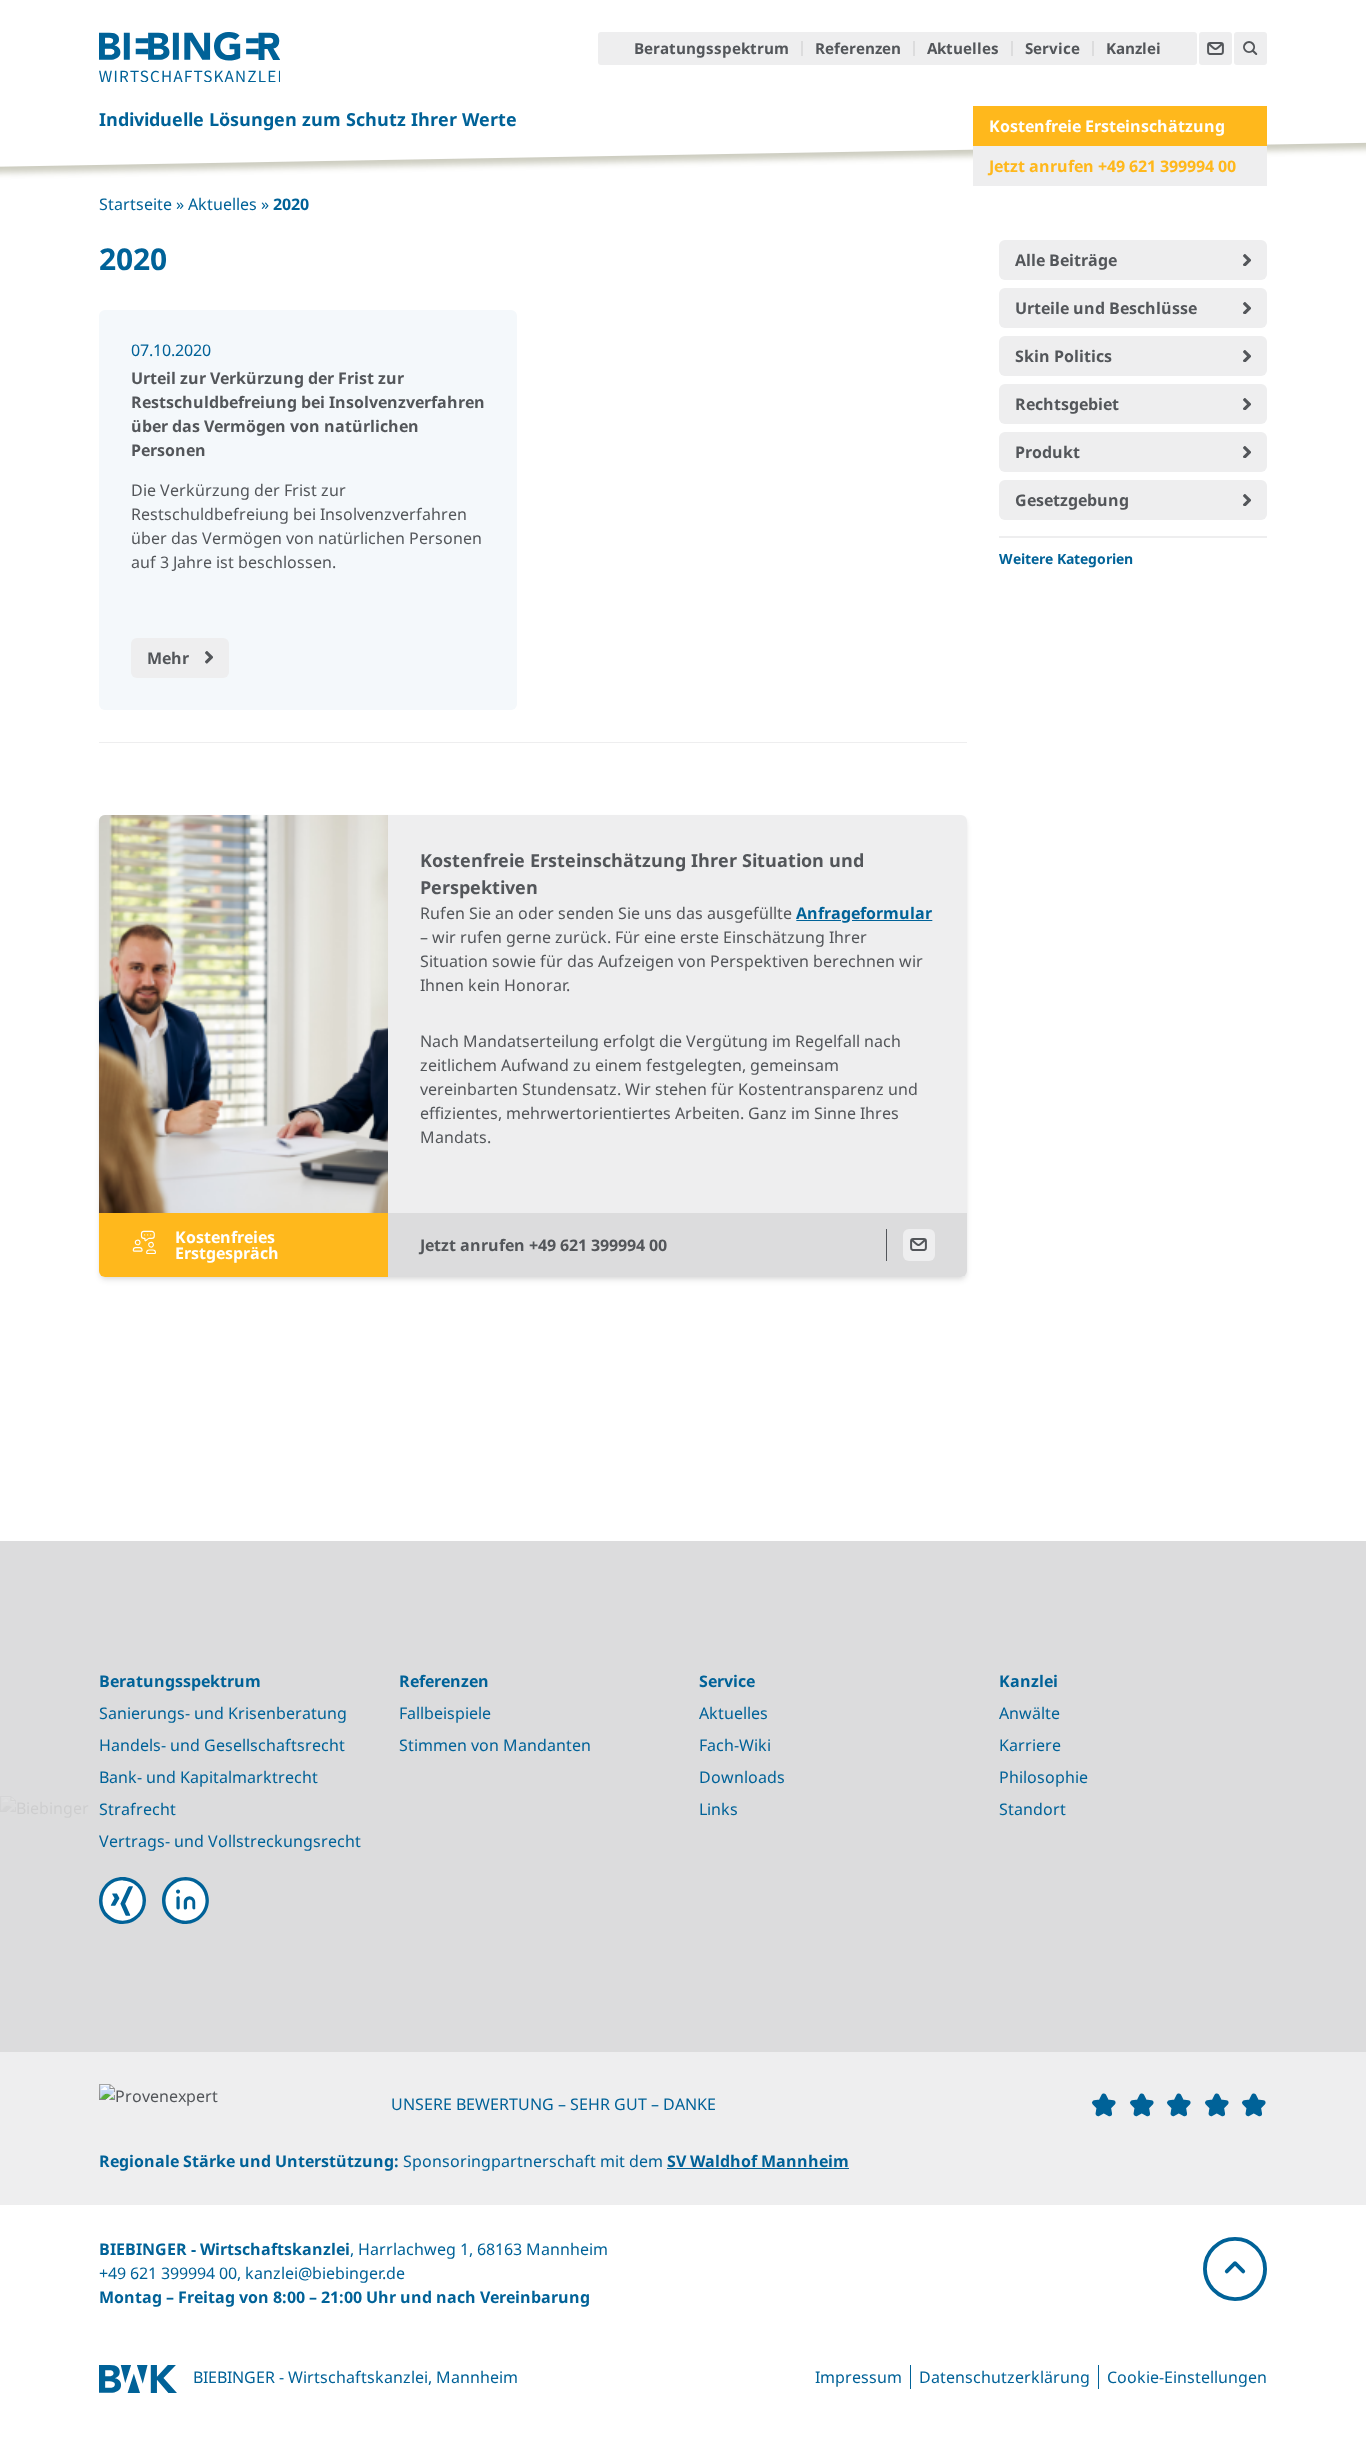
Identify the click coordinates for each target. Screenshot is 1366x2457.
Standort (1032, 1809)
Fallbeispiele (445, 1713)
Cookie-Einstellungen (1187, 2377)
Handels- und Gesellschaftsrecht (222, 1745)
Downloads (742, 1777)
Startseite (135, 204)
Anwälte (1029, 1713)
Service (1052, 48)
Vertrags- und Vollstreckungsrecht (230, 1841)
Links (718, 1809)
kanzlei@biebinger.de (325, 2273)
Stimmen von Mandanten (495, 1745)
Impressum (858, 2377)
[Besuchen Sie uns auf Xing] (122, 1900)
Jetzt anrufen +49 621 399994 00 (1112, 166)
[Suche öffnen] (1250, 48)
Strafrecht (137, 1809)
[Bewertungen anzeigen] (245, 2101)
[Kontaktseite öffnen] (1215, 48)
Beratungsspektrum (711, 48)
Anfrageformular (864, 913)
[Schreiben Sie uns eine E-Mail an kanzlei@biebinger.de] (919, 1245)
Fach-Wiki (735, 1745)
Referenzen (858, 48)
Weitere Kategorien (1066, 558)
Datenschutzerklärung (1004, 2377)
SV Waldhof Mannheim (758, 2161)
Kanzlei (1133, 48)
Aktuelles (963, 48)
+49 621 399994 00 (168, 2273)
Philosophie (1043, 1777)
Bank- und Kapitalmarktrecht (208, 1777)
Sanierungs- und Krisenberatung (223, 1713)
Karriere (1030, 1745)
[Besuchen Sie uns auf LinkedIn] (185, 1900)
